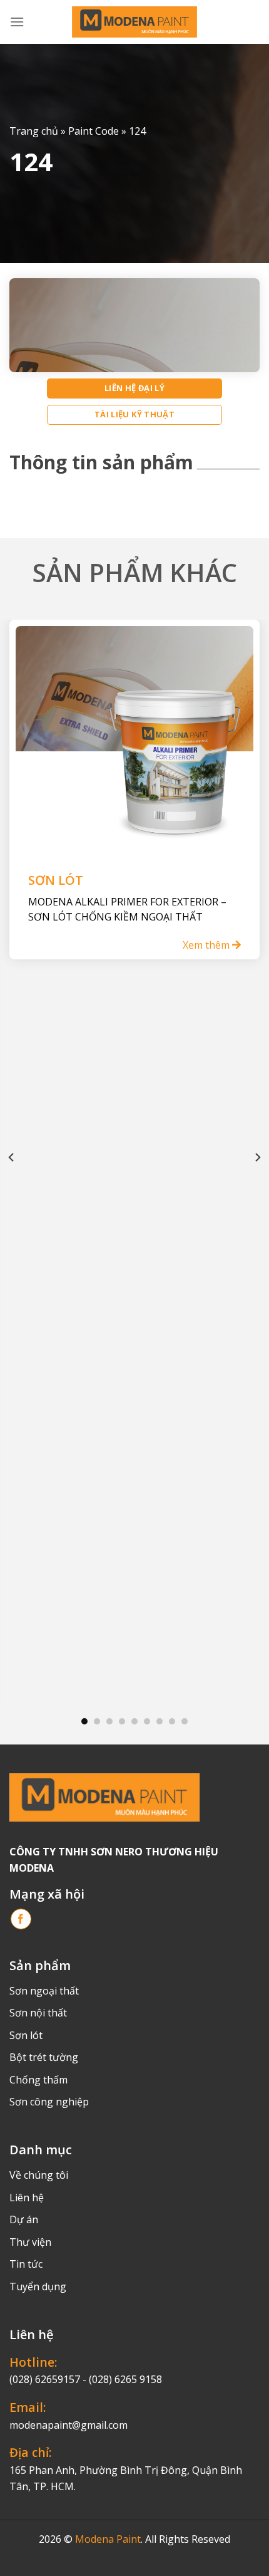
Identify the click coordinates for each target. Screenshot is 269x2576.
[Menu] (17, 22)
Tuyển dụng (38, 2287)
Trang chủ (34, 131)
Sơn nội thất (38, 2013)
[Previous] (12, 1157)
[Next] (257, 1157)
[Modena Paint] (134, 22)
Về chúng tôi (39, 2175)
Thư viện (30, 2242)
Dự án (24, 2219)
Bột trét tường (44, 2057)
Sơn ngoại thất (44, 1991)
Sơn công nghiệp (49, 2102)
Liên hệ (27, 2198)
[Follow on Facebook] (21, 1919)
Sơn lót (26, 2035)
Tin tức (26, 2264)
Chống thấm (38, 2080)
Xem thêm (207, 945)
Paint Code (94, 131)
